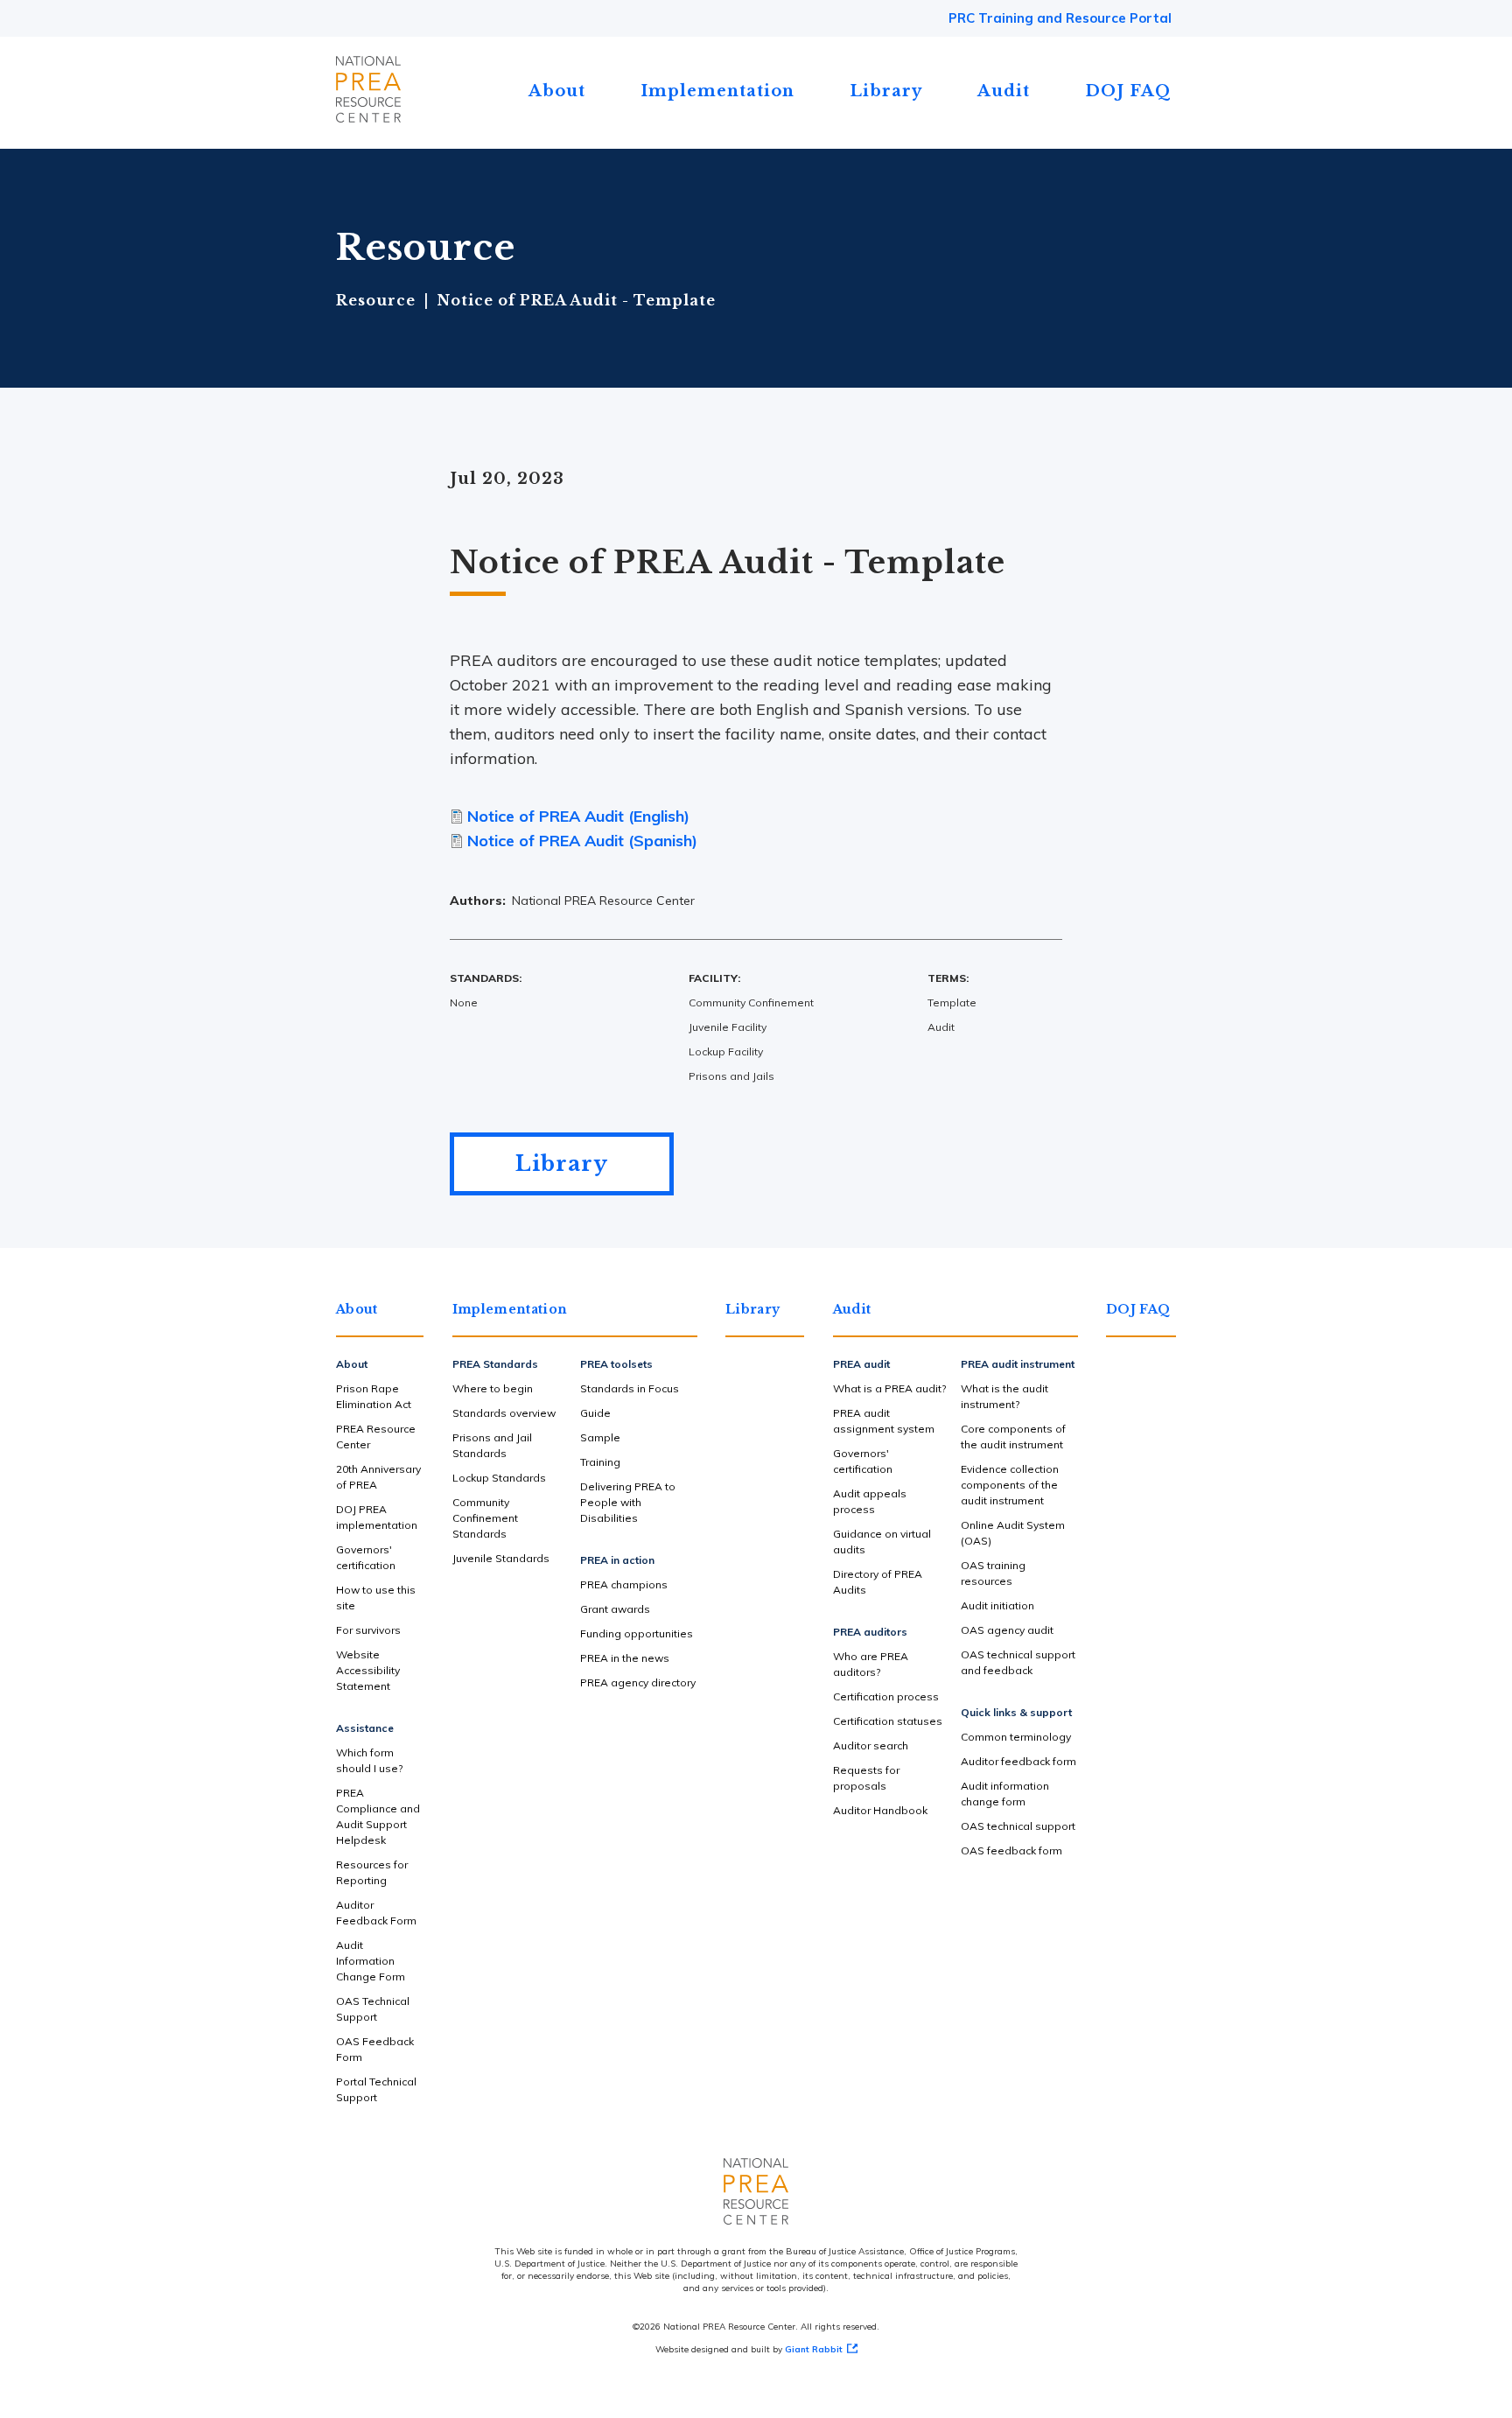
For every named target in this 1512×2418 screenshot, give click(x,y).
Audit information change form (1005, 1794)
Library (886, 91)
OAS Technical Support (373, 2009)
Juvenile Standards (501, 1558)
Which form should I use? (369, 1760)
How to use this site (376, 1598)
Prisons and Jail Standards (492, 1445)
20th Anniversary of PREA (378, 1477)
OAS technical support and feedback (1018, 1662)
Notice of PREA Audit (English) (578, 816)
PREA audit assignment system (884, 1421)
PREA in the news (625, 1658)
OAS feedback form (1011, 1850)
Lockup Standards (499, 1478)
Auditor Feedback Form (376, 1913)
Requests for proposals (866, 1778)
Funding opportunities (637, 1633)
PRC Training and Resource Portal (1060, 18)
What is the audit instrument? (1004, 1396)
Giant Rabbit (814, 2349)
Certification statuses (888, 1721)
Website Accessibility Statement (368, 1670)
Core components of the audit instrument (1013, 1437)
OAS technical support (1018, 1826)
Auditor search (871, 1745)
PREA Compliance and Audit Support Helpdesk (378, 1816)
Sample (600, 1437)
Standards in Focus (630, 1388)
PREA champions (624, 1584)
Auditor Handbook (880, 1810)
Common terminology (1016, 1737)
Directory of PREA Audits (878, 1582)
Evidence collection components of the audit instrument (1010, 1485)
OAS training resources (993, 1573)
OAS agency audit (1007, 1630)
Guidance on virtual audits (882, 1542)
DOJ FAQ (1128, 91)
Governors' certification (366, 1557)
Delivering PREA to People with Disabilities (628, 1502)
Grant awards (615, 1609)
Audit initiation (997, 1605)
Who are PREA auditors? (871, 1664)
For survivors (368, 1630)
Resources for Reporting (372, 1872)
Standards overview (504, 1413)
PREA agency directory (638, 1682)
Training (600, 1462)
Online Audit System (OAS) (1013, 1533)
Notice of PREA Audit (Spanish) (582, 841)
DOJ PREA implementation (377, 1517)
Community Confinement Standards (485, 1518)
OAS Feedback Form (375, 2049)
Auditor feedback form (1018, 1761)
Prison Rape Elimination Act (374, 1396)
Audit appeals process (870, 1501)
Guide (595, 1413)
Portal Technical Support (376, 2089)
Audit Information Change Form (371, 1961)
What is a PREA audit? (889, 1388)
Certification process (886, 1696)
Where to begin (493, 1388)
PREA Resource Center (376, 1437)
